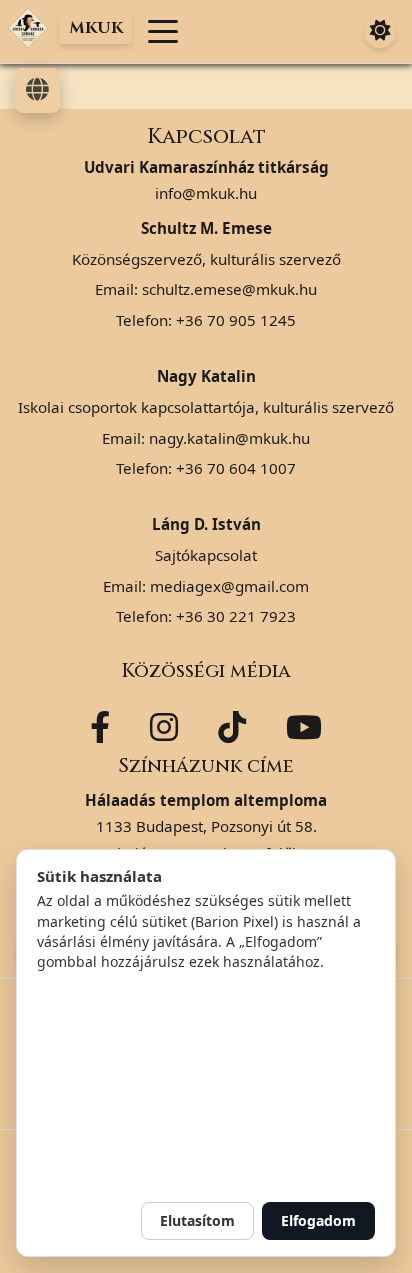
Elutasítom (197, 1220)
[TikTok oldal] (232, 727)
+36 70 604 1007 (236, 468)
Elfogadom (318, 1220)
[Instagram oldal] (164, 727)
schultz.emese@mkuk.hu (229, 289)
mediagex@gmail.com (229, 586)
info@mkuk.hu (206, 193)
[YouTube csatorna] (304, 727)
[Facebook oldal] (100, 727)
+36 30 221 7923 (236, 616)
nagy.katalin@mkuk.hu (229, 438)
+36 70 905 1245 (236, 320)
